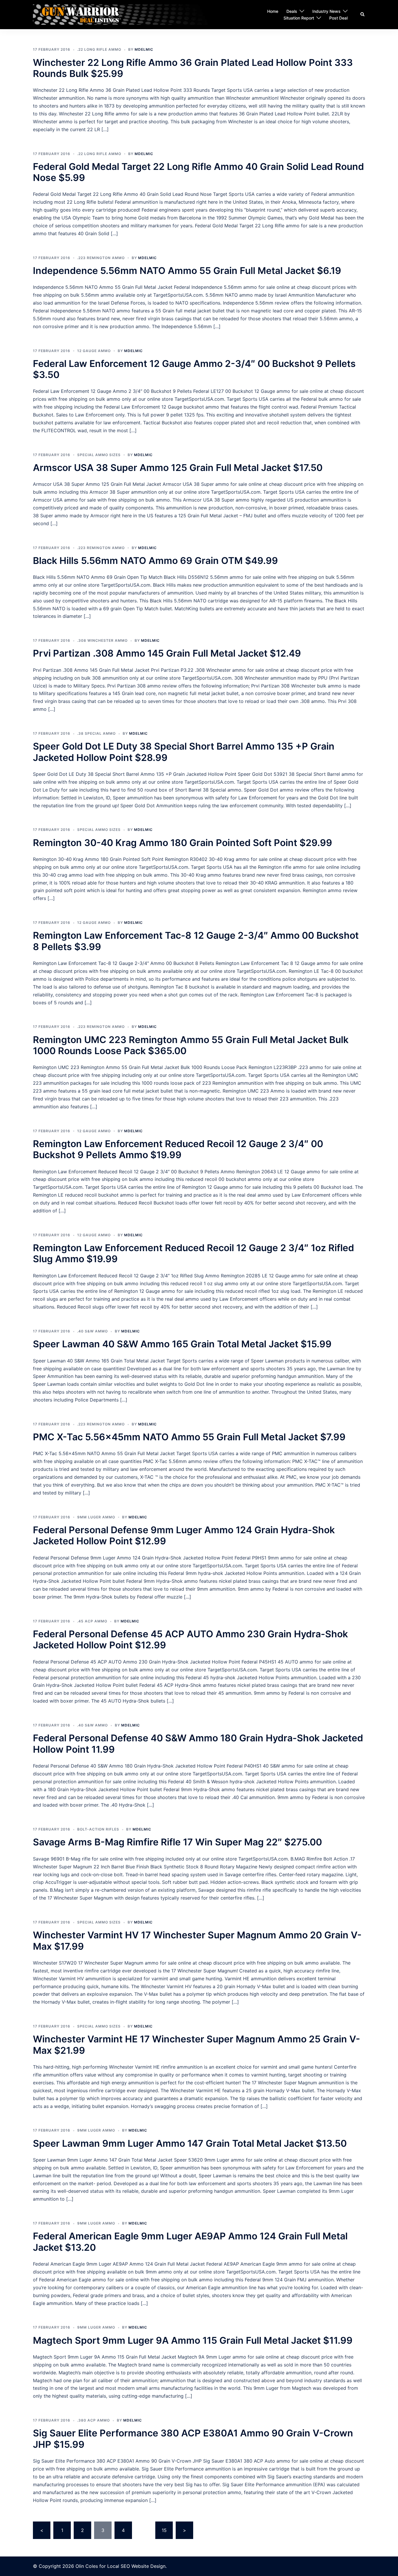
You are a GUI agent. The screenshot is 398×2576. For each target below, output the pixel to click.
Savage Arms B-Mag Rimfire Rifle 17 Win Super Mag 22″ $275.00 (177, 1842)
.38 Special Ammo (96, 733)
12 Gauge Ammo (94, 351)
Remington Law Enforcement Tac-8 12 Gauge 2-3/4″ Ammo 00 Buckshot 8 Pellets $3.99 (196, 941)
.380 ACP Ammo (94, 2420)
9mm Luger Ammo (96, 1517)
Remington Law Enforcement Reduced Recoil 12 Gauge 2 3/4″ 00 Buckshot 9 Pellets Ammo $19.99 (178, 1149)
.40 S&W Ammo (93, 1331)
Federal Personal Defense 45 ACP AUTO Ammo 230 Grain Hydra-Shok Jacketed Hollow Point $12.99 (190, 1639)
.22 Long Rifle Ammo (99, 49)
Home (273, 11)
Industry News (326, 11)
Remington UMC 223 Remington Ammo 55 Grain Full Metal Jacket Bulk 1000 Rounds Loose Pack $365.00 (191, 1045)
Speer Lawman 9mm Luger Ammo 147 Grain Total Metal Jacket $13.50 (190, 2143)
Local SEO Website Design (136, 2566)
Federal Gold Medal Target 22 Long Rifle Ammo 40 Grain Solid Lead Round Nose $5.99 (198, 172)
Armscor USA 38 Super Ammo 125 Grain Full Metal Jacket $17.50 (178, 468)
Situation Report (299, 18)
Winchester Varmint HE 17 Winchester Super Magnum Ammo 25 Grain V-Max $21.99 (197, 2045)
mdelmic (144, 49)
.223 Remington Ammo (101, 258)
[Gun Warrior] (131, 14)
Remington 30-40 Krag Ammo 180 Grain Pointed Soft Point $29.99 (183, 843)
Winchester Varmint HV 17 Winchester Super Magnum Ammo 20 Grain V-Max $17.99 (197, 1941)
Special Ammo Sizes (99, 455)
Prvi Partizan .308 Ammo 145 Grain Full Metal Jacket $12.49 (167, 653)
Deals (292, 11)
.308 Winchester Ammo (102, 640)
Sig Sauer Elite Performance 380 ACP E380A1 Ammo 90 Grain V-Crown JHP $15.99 (193, 2439)
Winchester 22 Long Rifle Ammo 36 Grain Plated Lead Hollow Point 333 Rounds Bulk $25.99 (193, 68)
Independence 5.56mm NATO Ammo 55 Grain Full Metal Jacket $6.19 (187, 271)
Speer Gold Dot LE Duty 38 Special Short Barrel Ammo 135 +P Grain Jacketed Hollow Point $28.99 (184, 752)
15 (164, 2530)
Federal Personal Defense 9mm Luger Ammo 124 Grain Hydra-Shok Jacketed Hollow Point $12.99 (184, 1535)
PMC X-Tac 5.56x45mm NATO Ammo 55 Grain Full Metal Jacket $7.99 (189, 1437)
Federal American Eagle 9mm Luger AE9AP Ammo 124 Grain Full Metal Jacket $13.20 (190, 2242)
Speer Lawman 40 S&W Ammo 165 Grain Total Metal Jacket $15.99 (182, 1344)
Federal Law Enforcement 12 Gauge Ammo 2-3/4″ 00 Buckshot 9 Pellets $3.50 (194, 369)
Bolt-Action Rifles (98, 1829)
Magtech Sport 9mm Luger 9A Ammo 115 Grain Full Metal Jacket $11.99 (193, 2340)
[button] (363, 15)
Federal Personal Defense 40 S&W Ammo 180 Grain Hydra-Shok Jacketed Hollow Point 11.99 (198, 1744)
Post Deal (338, 18)
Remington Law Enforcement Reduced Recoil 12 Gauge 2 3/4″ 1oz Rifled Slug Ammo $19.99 (193, 1253)
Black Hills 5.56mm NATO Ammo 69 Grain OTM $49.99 (155, 561)
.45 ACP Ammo (92, 1621)
